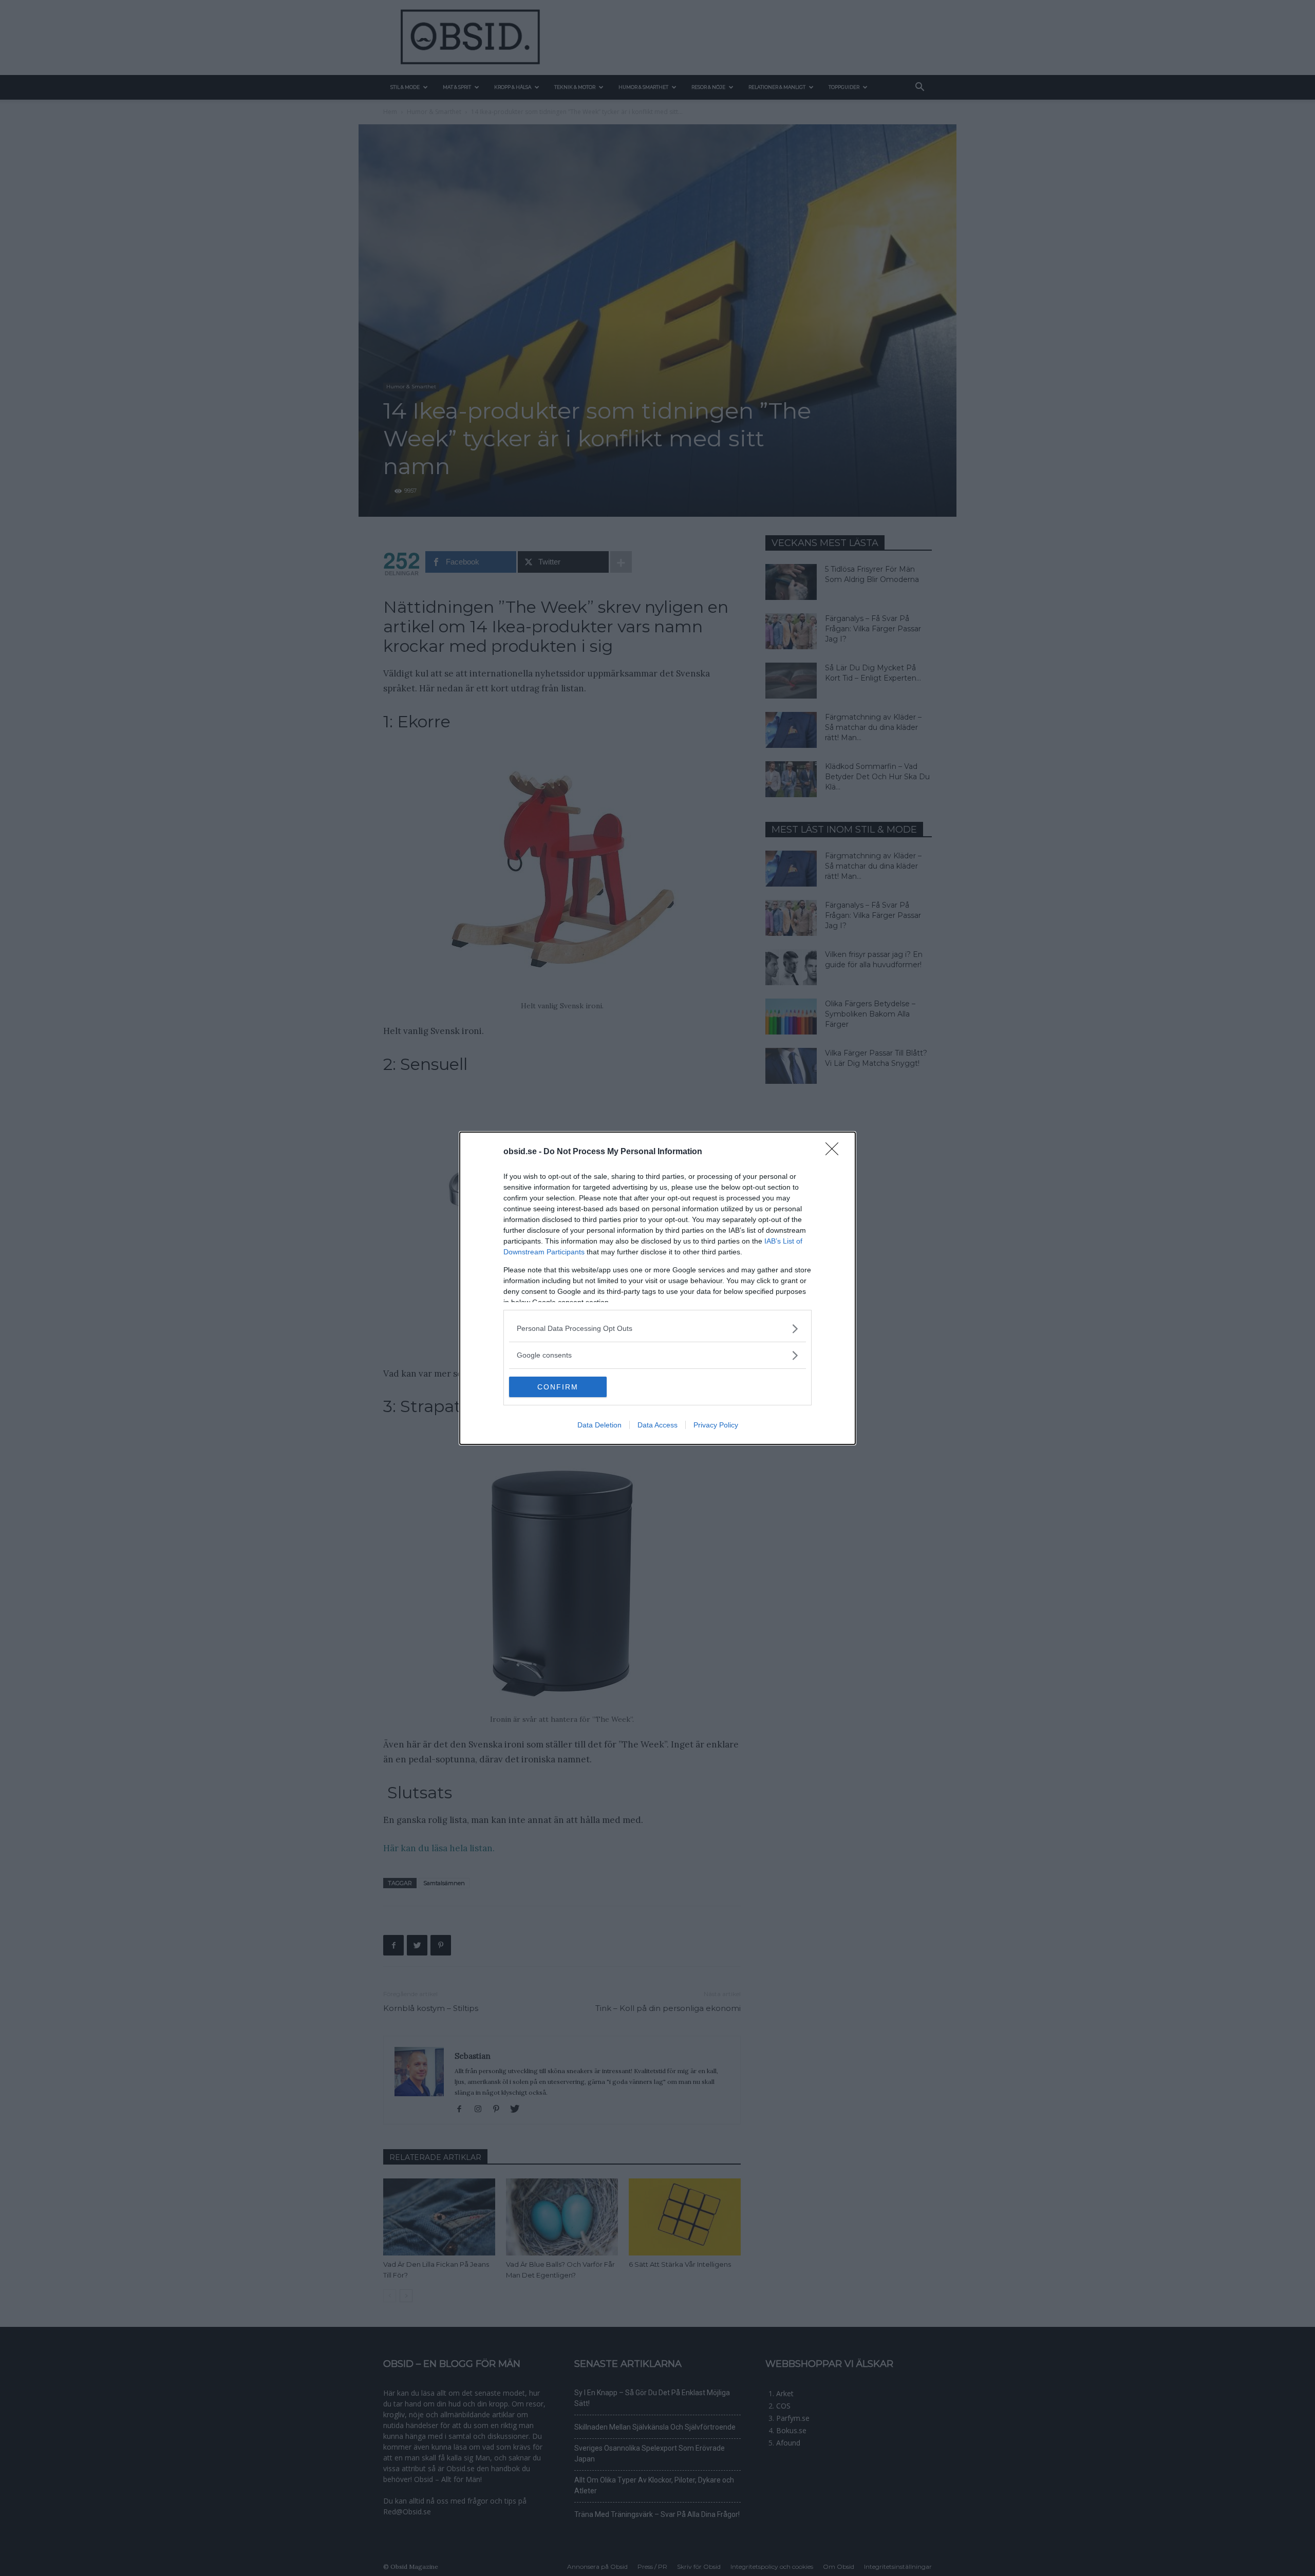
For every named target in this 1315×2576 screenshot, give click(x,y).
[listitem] (657, 1329)
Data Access (657, 1425)
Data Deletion (599, 1425)
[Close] (835, 1152)
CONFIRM (558, 1387)
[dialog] (657, 1288)
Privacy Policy (716, 1425)
